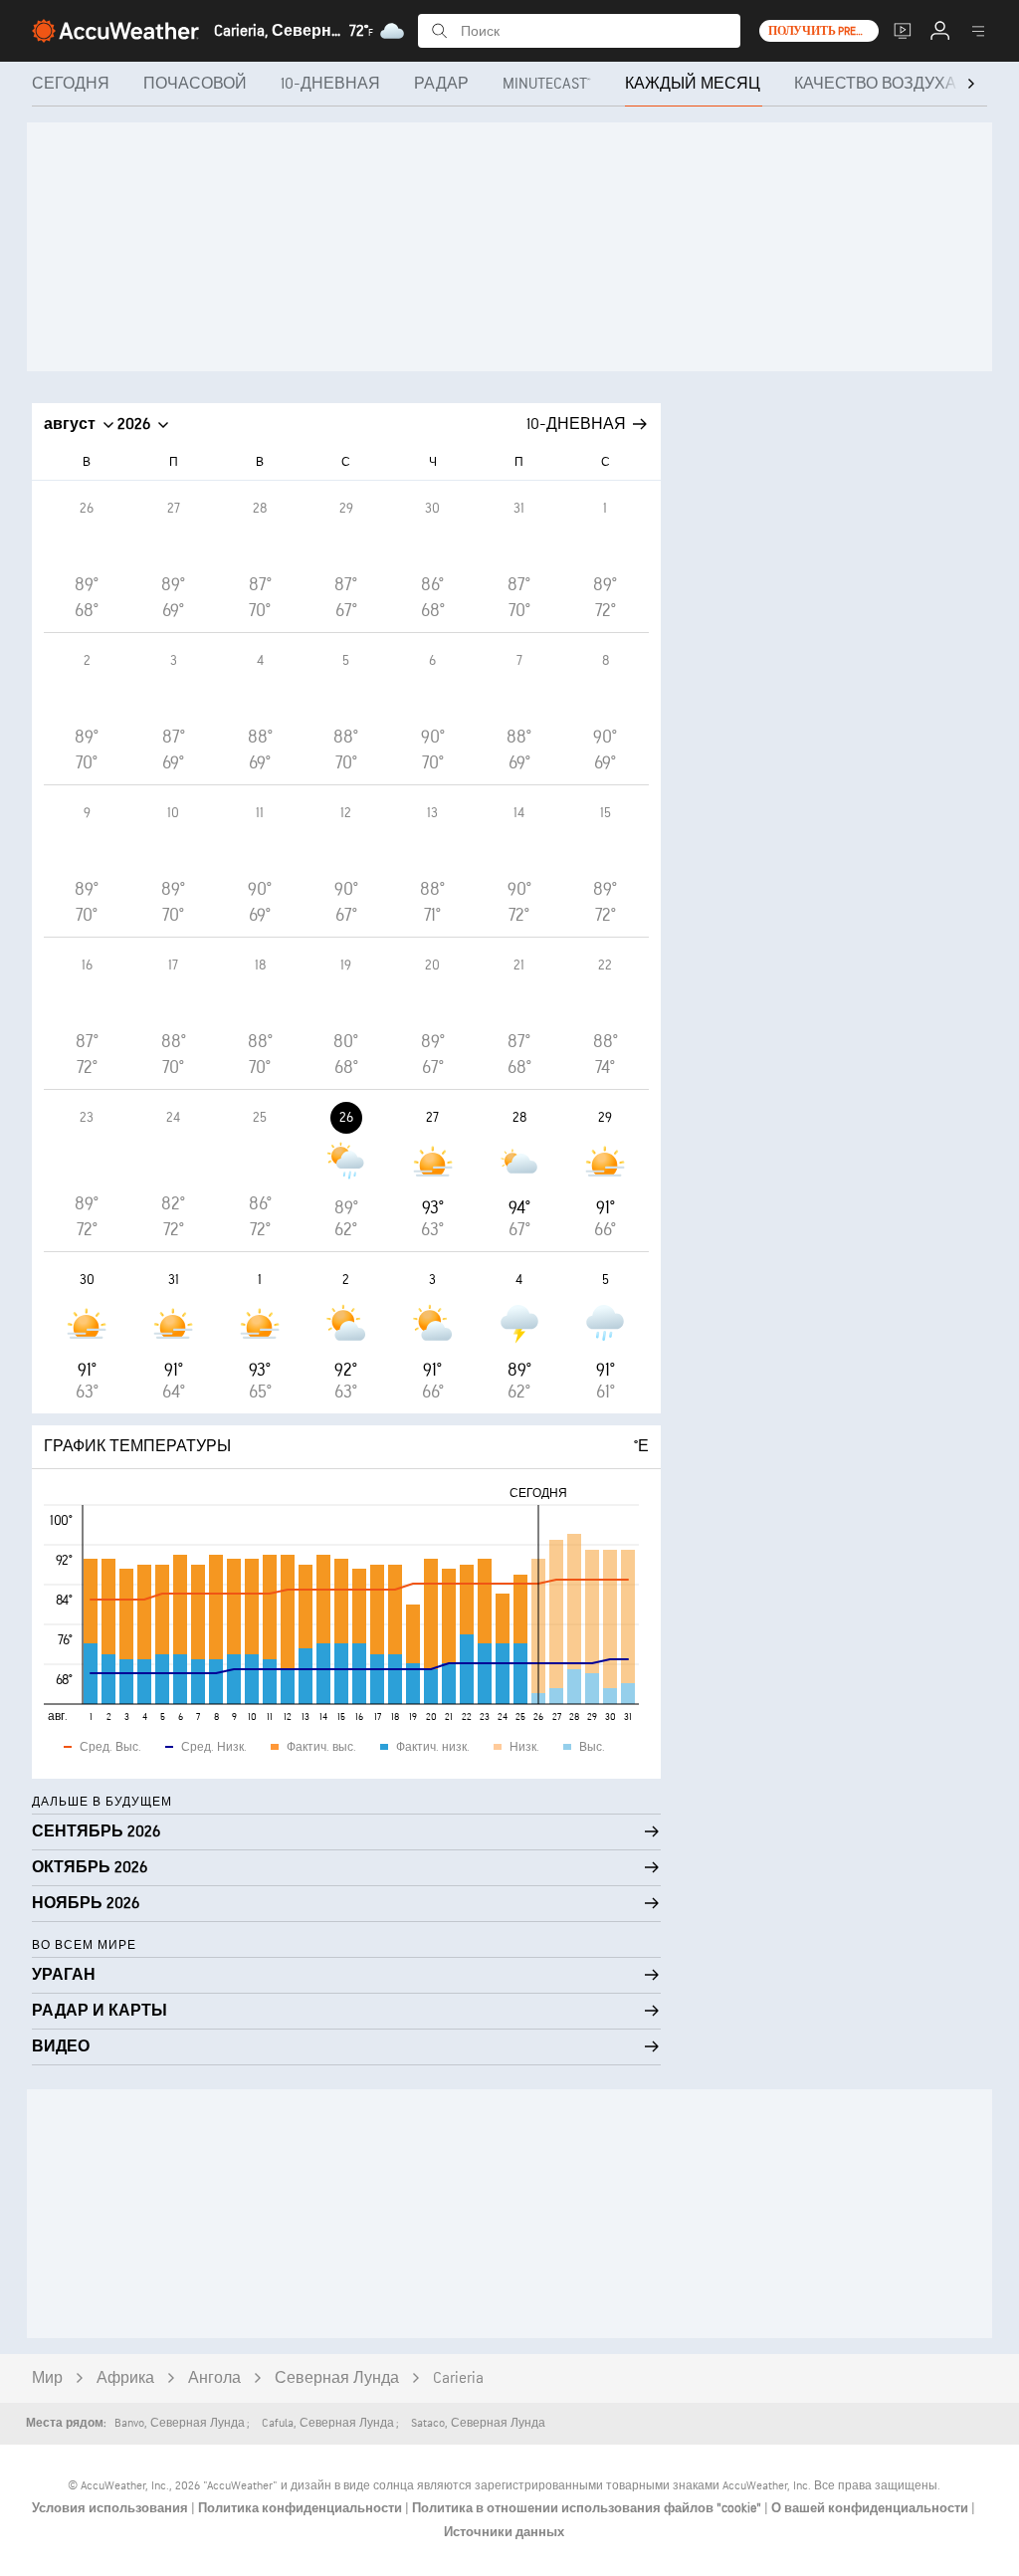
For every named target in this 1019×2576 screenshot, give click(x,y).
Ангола (214, 2378)
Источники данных (504, 2532)
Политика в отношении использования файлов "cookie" (588, 2508)
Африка (125, 2378)
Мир (47, 2378)
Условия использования (111, 2508)
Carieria (458, 2378)
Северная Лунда (337, 2378)
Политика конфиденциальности (302, 2508)
